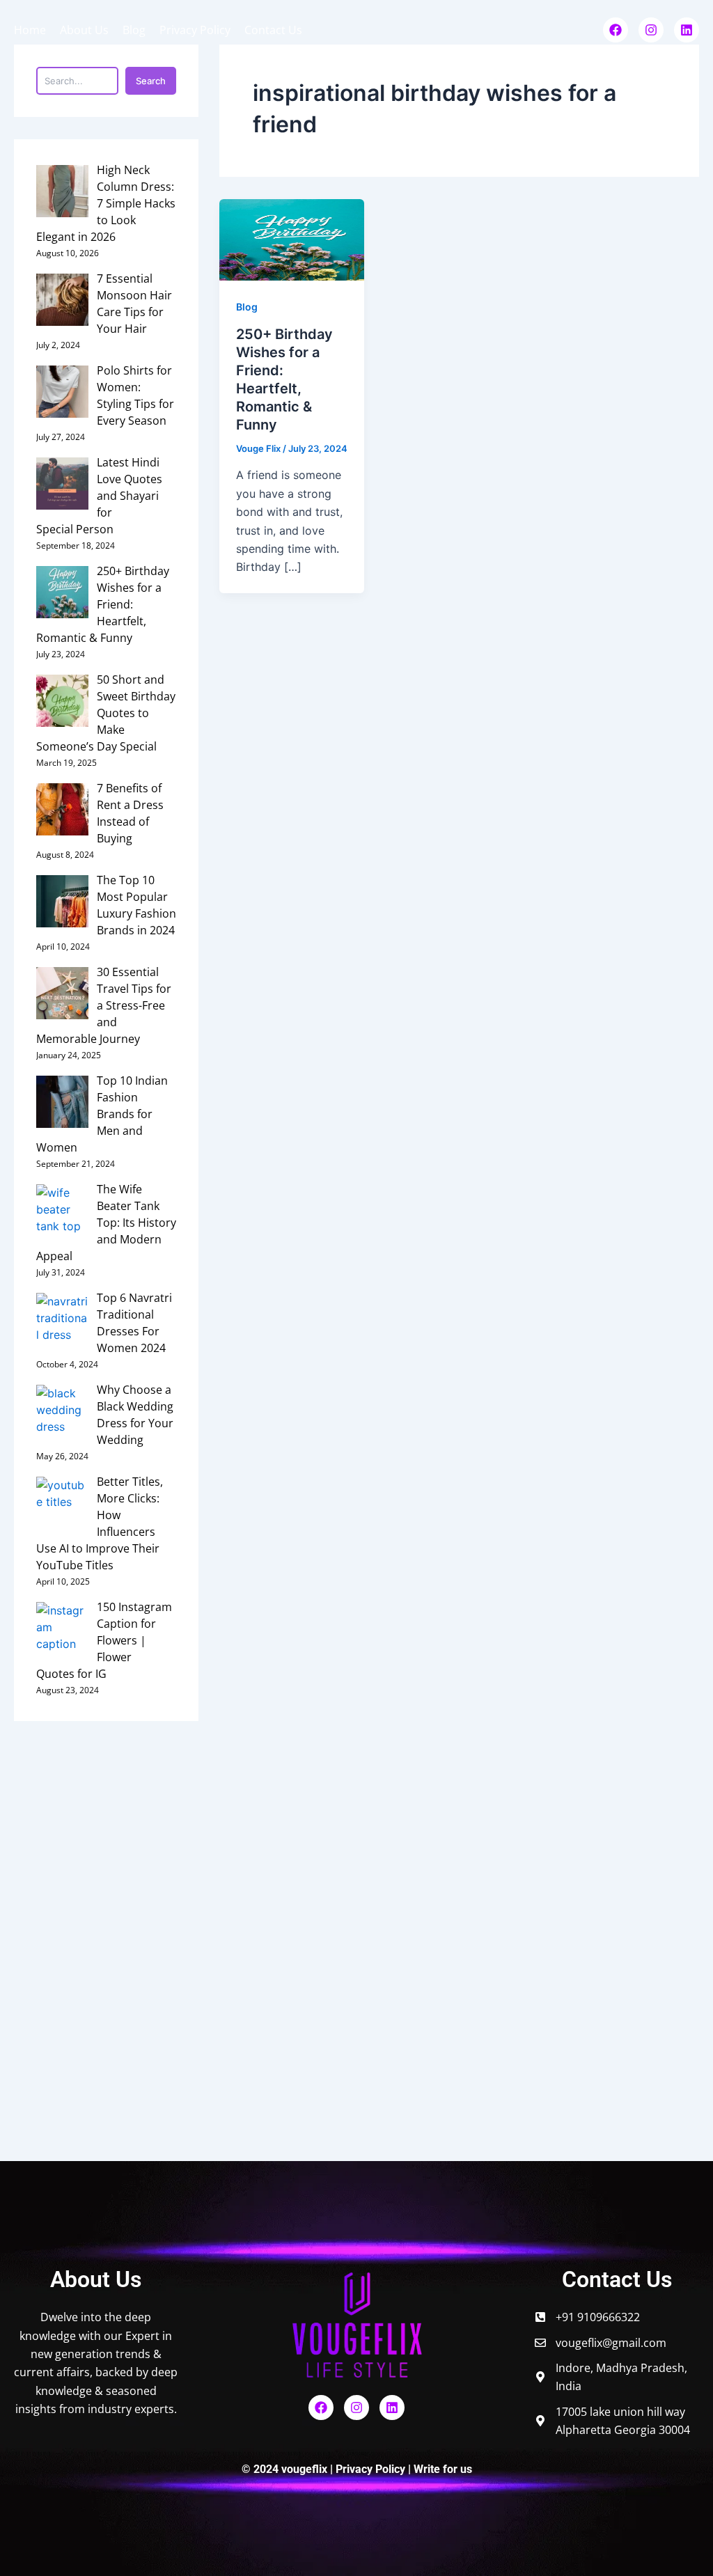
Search (151, 81)
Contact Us (273, 30)
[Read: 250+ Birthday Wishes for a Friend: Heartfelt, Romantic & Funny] (292, 239)
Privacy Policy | (375, 2469)
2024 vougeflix (292, 2469)
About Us (84, 30)
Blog (134, 30)
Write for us (443, 2469)
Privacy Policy (195, 30)
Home (30, 30)
